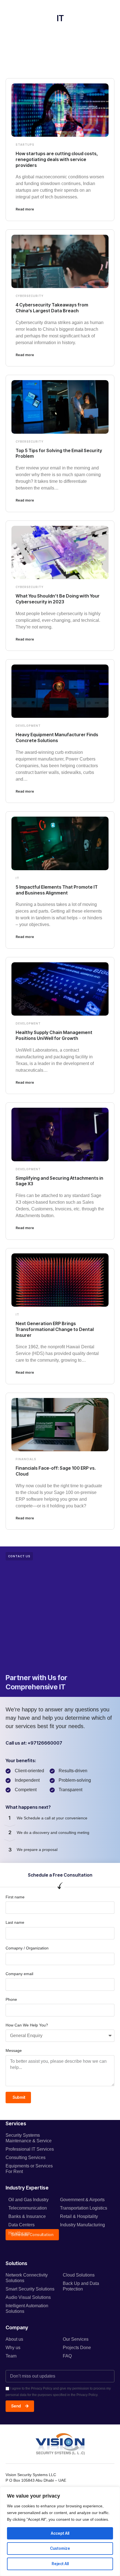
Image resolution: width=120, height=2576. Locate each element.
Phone (11, 1999)
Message (14, 2050)
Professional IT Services (30, 2149)
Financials (26, 1459)
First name (15, 1897)
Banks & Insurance (27, 2216)
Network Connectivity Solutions (27, 2278)
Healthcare (19, 2233)
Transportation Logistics (84, 2208)
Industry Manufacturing (82, 2225)
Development (28, 726)
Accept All (60, 2533)
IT (17, 878)
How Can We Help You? (27, 2025)
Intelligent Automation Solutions (27, 2308)
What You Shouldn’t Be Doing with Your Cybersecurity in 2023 (58, 599)
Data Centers (21, 2225)
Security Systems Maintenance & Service (29, 2138)
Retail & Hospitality (79, 2216)
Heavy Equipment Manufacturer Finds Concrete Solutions (57, 737)
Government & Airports (82, 2200)
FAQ (67, 2356)
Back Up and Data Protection (81, 2286)
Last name (15, 1922)
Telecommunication (28, 2208)
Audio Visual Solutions (28, 2297)
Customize (60, 2548)
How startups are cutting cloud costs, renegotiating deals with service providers (57, 159)
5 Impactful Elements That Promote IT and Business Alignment (57, 890)
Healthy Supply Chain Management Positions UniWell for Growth (54, 1035)
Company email (19, 1974)
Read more (25, 209)
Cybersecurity (30, 296)
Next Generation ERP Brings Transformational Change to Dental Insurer (55, 1329)
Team (11, 2356)
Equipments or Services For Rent (29, 2169)
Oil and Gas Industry (28, 2200)
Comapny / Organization (27, 1948)
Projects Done (77, 2348)
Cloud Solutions (79, 2275)
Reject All (60, 2564)
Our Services (76, 2339)
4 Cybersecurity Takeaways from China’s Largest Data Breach (52, 308)
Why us (13, 2348)
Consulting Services (26, 2158)
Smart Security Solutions (30, 2289)
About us (14, 2339)
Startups (25, 145)
